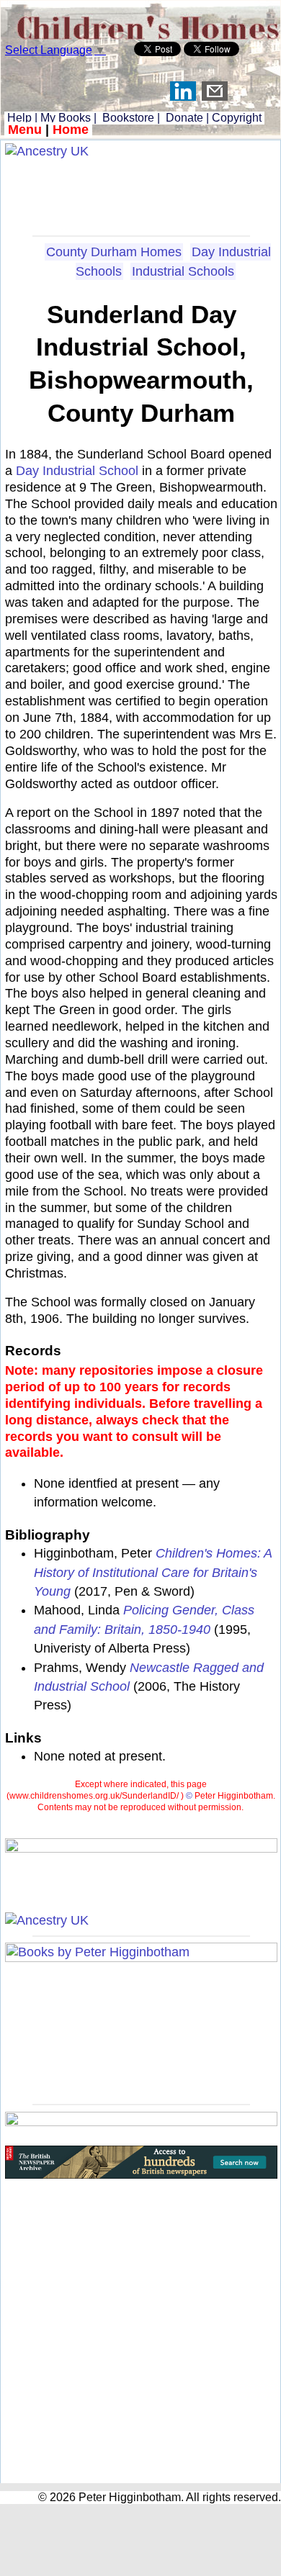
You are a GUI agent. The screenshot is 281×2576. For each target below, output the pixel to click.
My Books (66, 118)
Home (71, 130)
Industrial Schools (183, 271)
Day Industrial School (77, 471)
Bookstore (128, 118)
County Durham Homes (114, 252)
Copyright (237, 118)
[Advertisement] (141, 192)
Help (18, 118)
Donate (184, 118)
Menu (25, 130)
